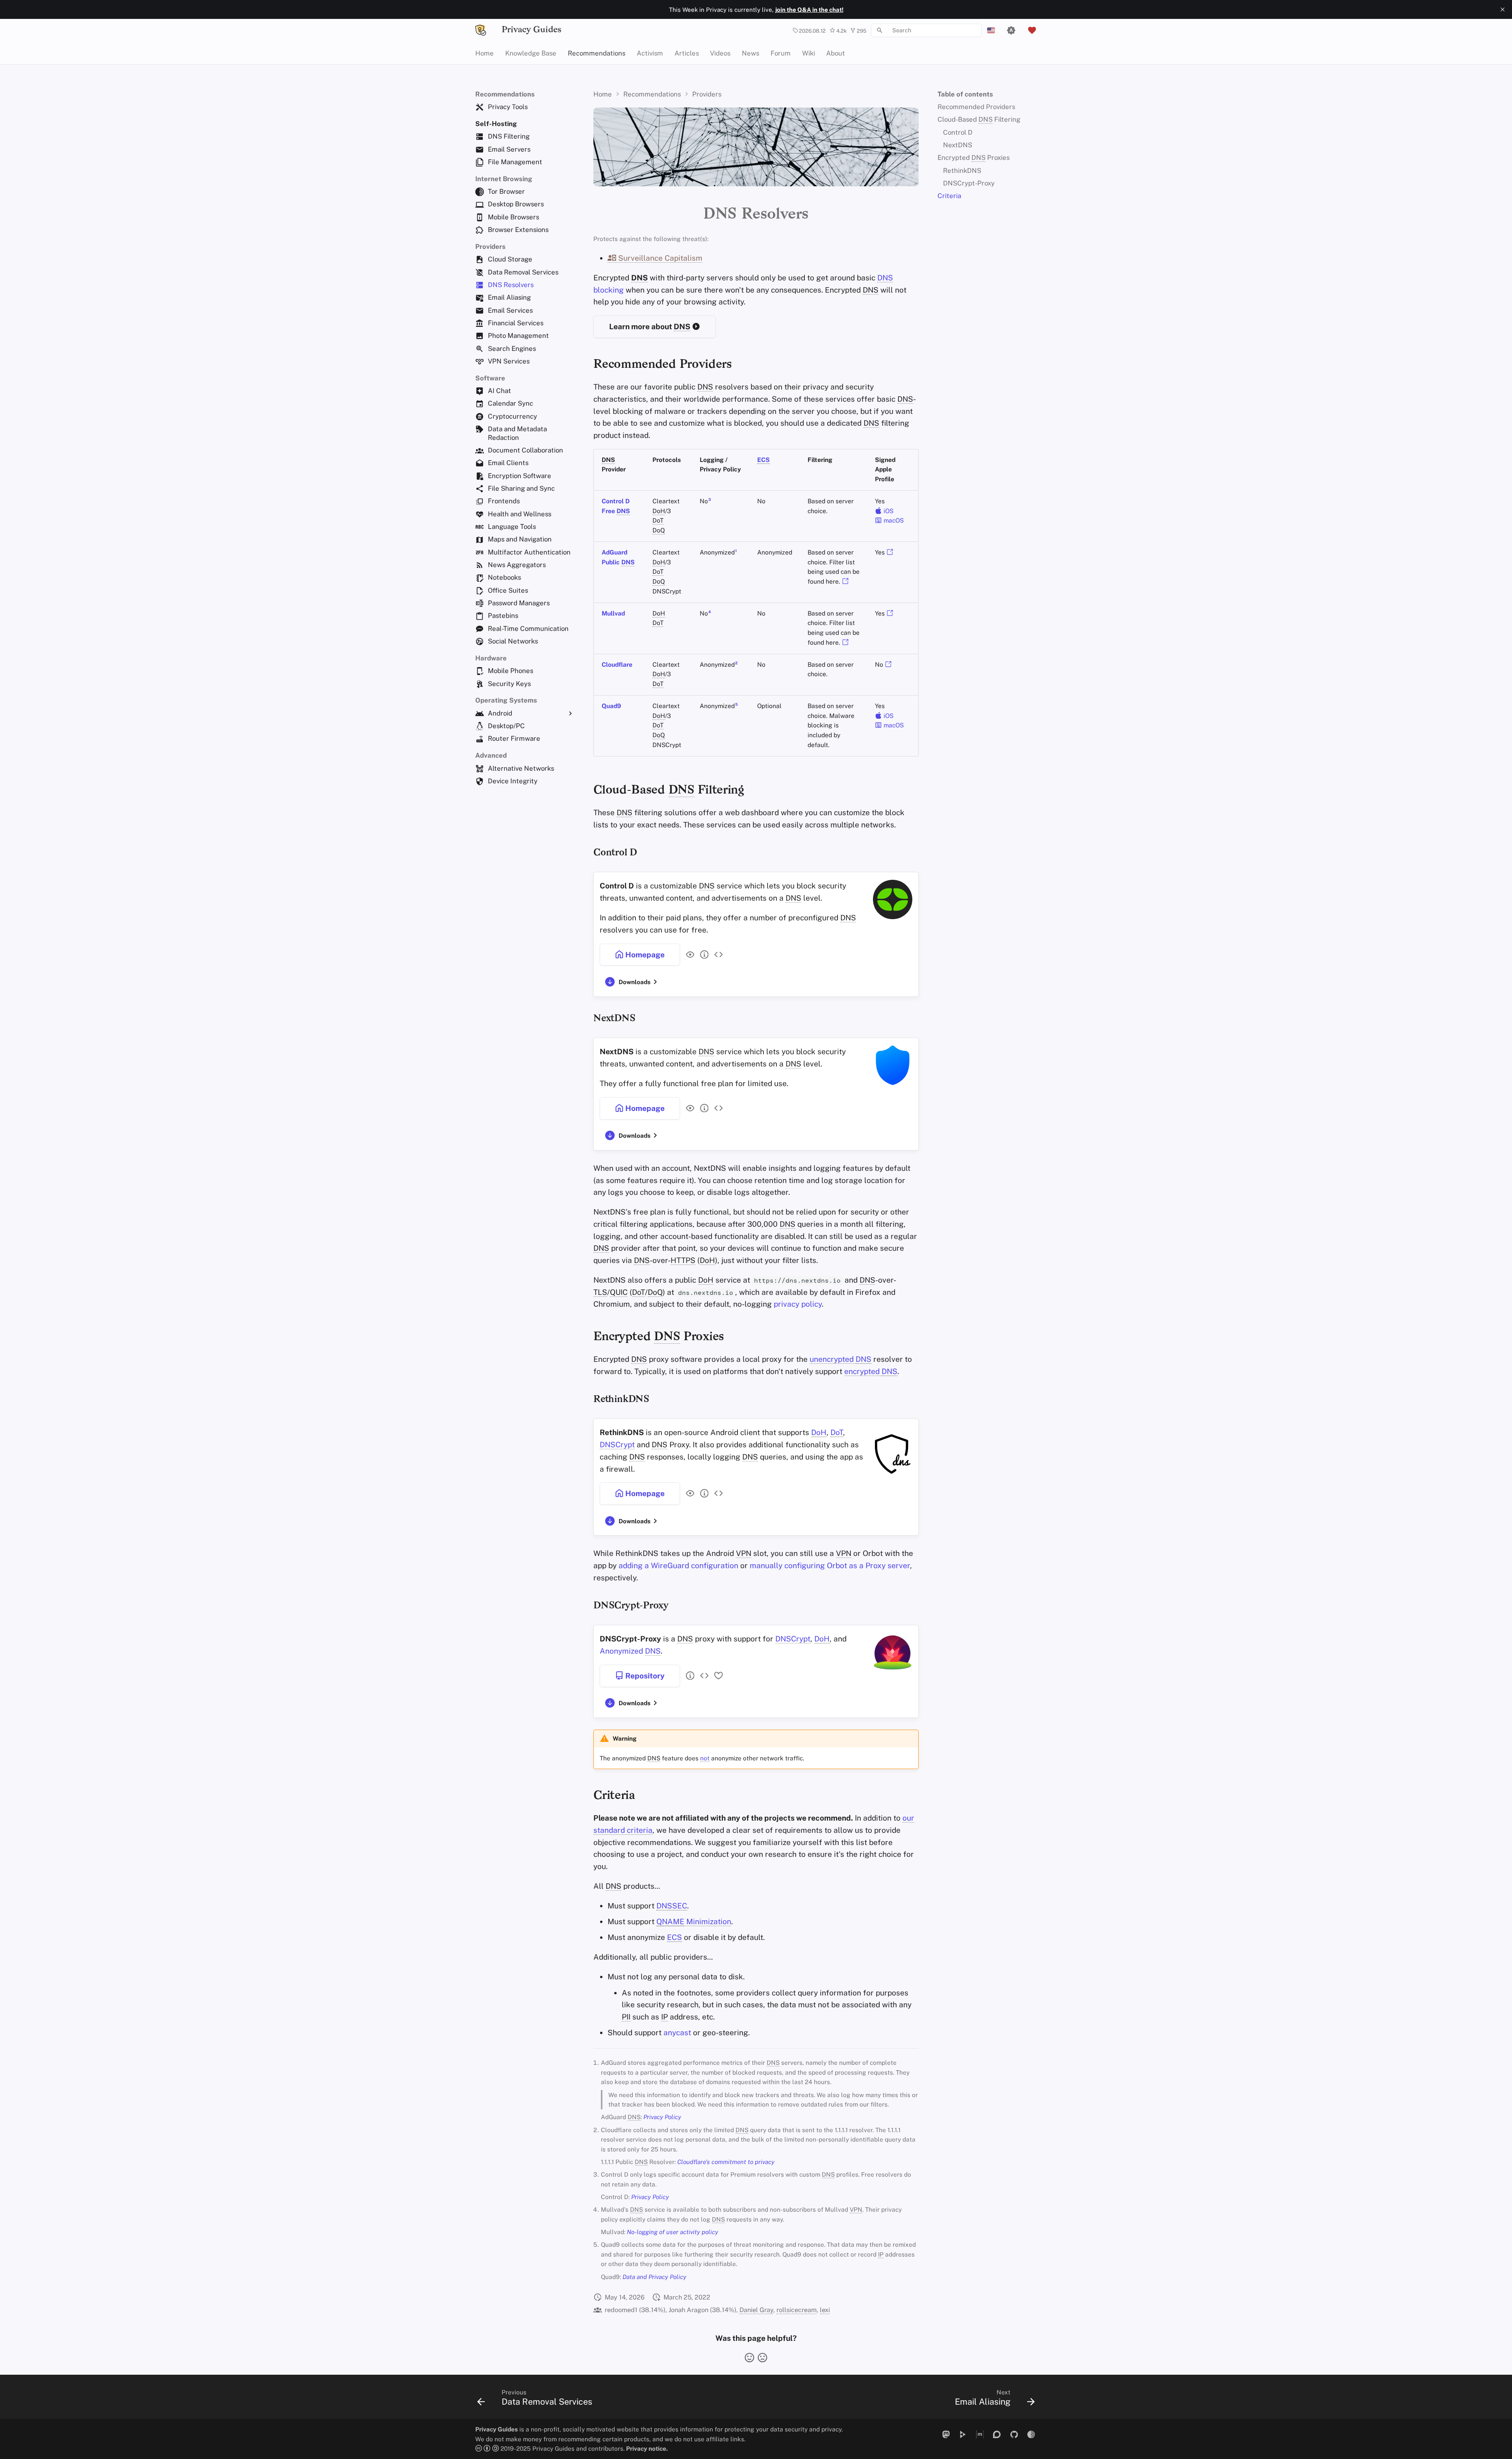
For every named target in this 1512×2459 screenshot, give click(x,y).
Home (485, 53)
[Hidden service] (1031, 2434)
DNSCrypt (617, 1445)
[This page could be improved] (762, 2358)
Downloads (635, 982)
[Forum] (997, 2434)
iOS (888, 511)
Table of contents (965, 94)
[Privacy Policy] (688, 955)
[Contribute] (716, 1676)
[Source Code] (716, 955)
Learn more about (650, 326)
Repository (644, 1676)
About (836, 53)
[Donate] (1032, 30)
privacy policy (798, 1304)
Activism (650, 53)
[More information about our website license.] (488, 2448)
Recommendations (597, 53)
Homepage (644, 955)
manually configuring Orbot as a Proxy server (830, 1565)
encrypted (871, 1371)
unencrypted (840, 1359)
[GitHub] (1014, 2434)
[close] (1503, 9)
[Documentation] (702, 955)
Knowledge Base (531, 53)
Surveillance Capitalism (659, 258)
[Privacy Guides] (481, 30)
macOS (893, 520)
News (750, 53)
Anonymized (630, 1651)
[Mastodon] (946, 2434)
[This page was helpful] (750, 2358)
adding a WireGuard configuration (678, 1565)
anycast (677, 2032)
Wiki (808, 53)
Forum (781, 53)
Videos (720, 53)
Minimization (694, 1921)
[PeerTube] (963, 2434)
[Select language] (991, 30)
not (705, 1758)
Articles (686, 53)
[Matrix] (980, 2434)
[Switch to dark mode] (1011, 30)
